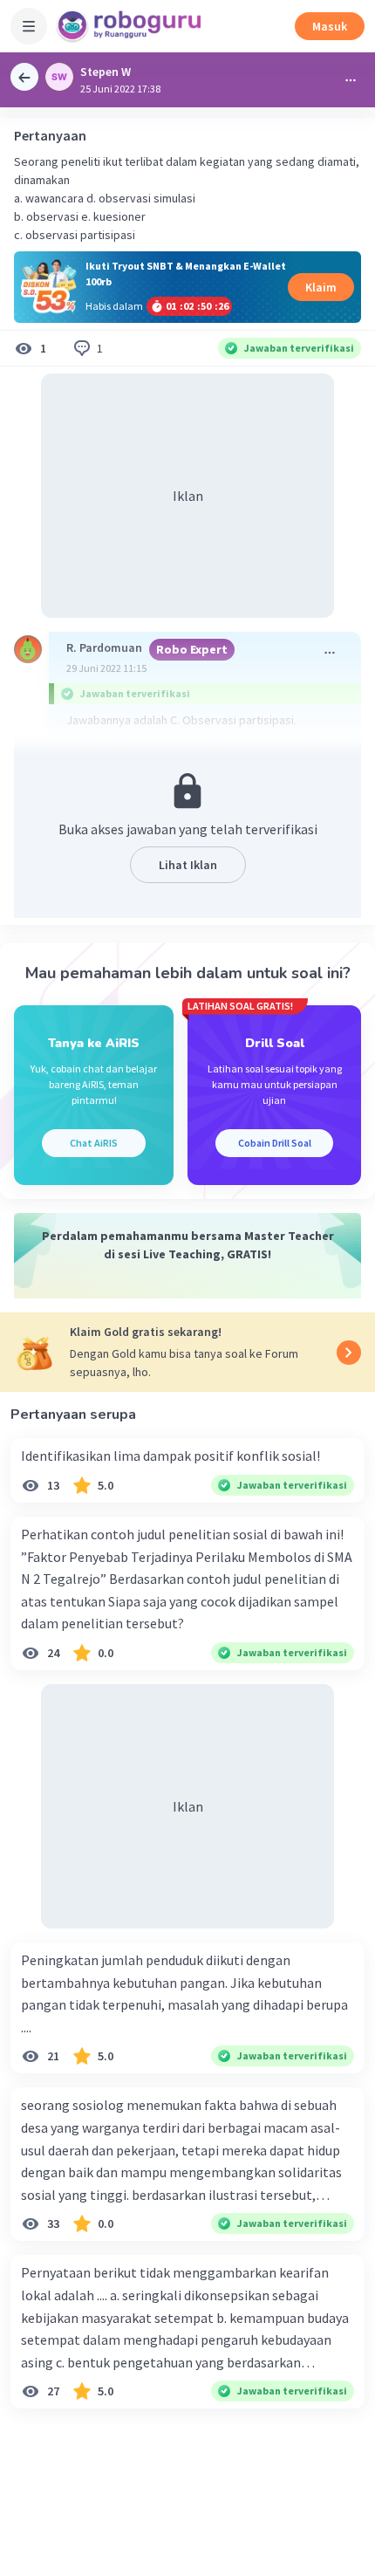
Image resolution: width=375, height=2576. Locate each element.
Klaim (321, 287)
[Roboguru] (131, 26)
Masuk (330, 26)
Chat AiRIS (94, 1143)
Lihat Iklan (188, 865)
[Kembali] (24, 77)
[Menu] (29, 26)
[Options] (351, 80)
